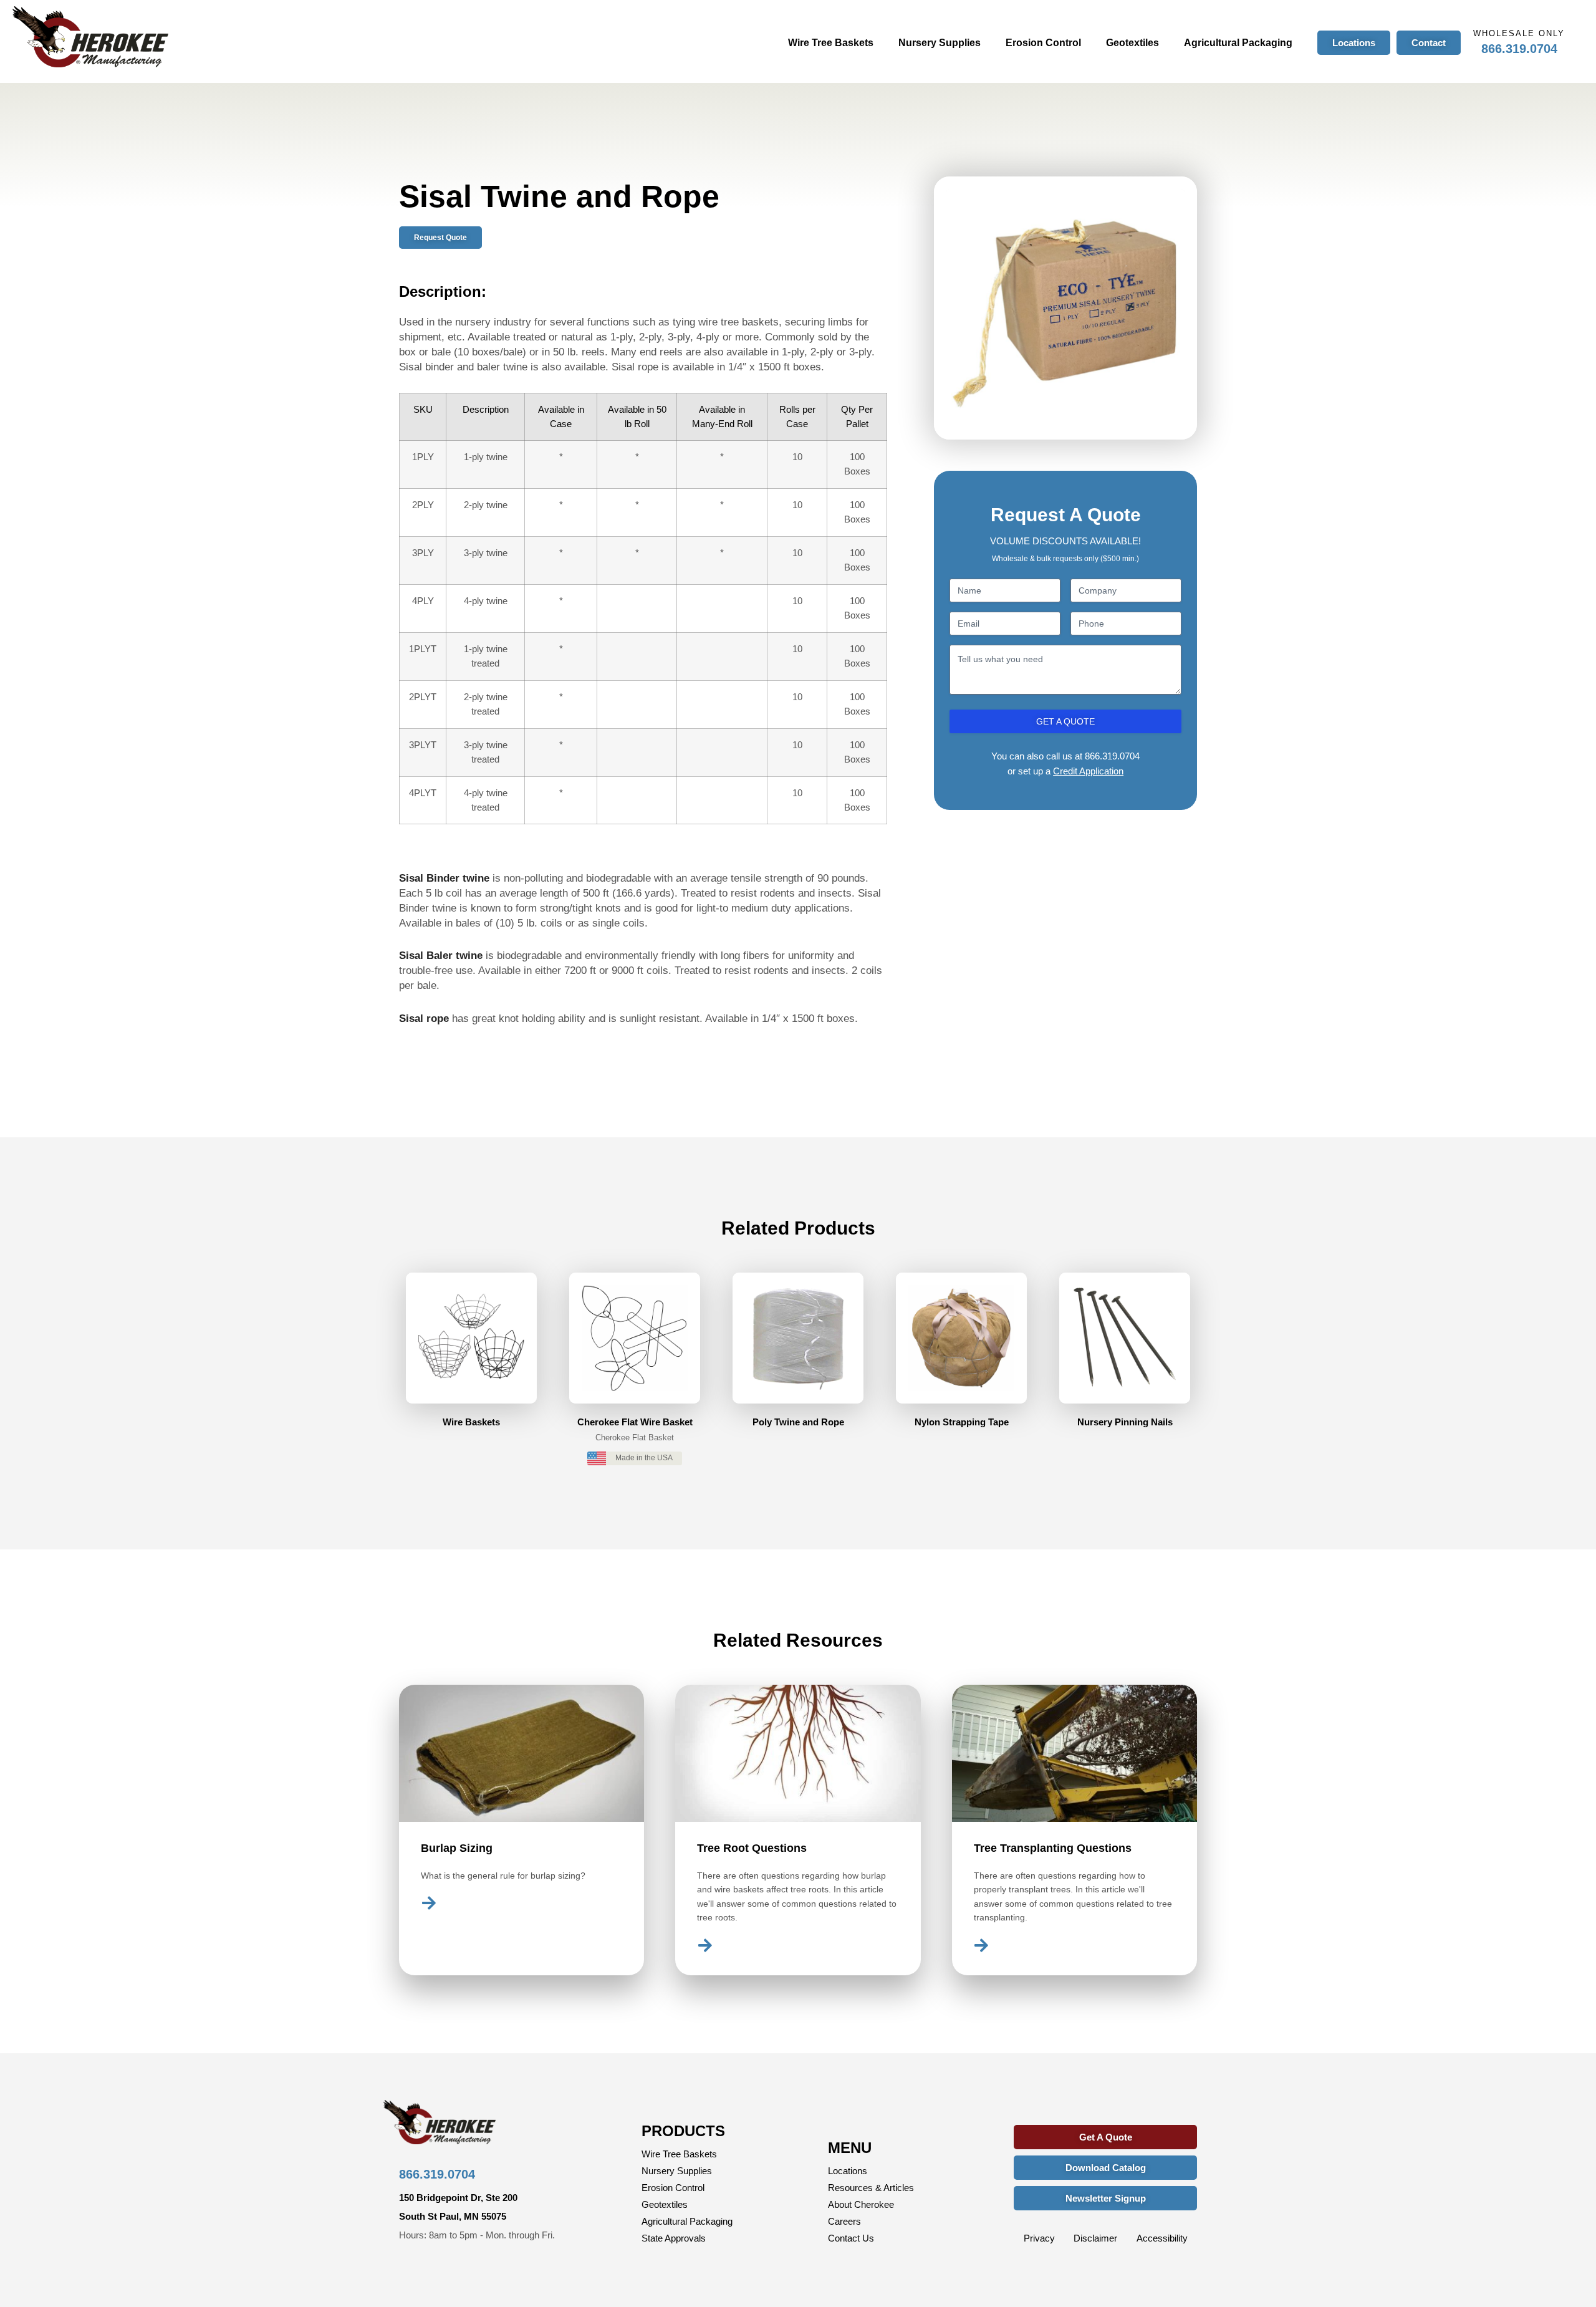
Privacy (1039, 2238)
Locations (848, 2171)
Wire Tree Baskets (831, 43)
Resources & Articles (871, 2188)
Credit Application (1088, 771)
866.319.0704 (1519, 49)
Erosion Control (1043, 43)
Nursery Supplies (940, 43)
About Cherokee (861, 2204)
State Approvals (674, 2238)
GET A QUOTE (1065, 721)
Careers (844, 2221)
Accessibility (1162, 2238)
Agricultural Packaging (1238, 43)
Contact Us (851, 2238)
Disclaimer (1095, 2238)
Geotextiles (1132, 43)
